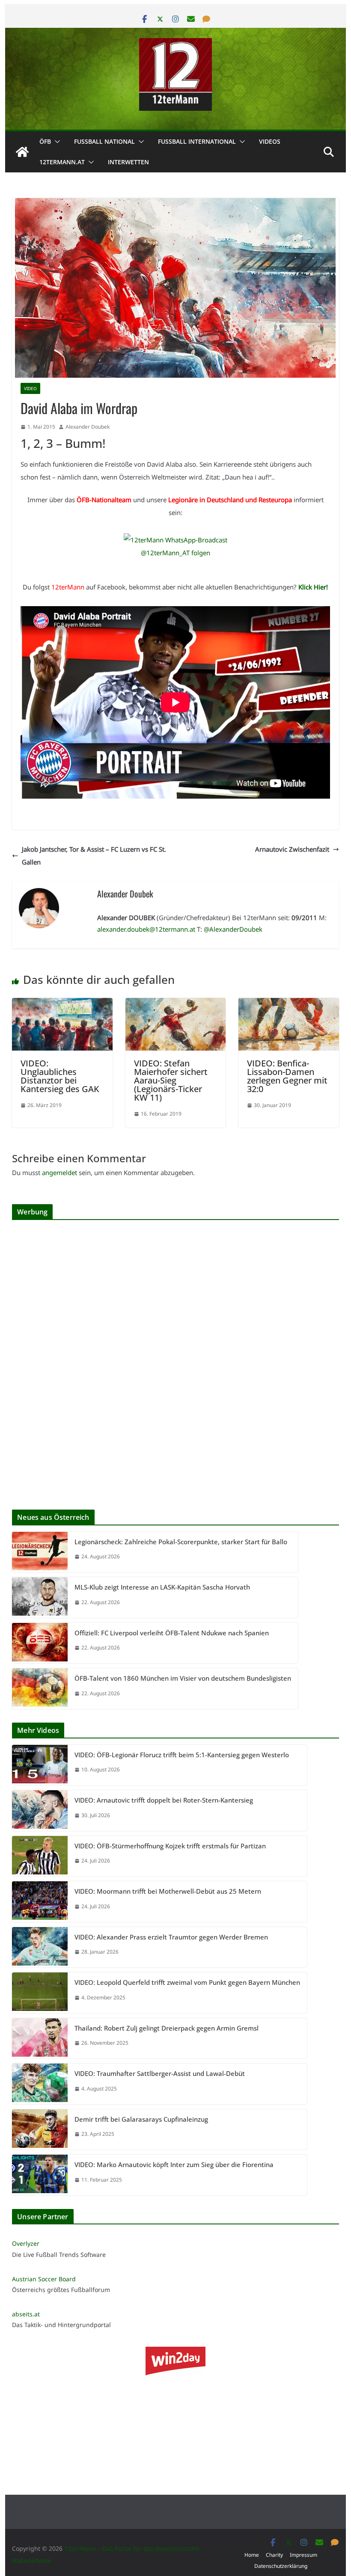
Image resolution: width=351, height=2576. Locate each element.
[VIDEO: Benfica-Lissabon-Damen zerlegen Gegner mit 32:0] (289, 1004)
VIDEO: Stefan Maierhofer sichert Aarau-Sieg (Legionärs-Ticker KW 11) (171, 1080)
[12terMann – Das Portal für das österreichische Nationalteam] (22, 152)
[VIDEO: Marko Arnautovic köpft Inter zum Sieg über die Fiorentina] (40, 2175)
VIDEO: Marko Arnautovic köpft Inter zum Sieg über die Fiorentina (174, 2164)
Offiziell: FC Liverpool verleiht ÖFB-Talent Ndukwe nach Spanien (172, 1633)
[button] (56, 142)
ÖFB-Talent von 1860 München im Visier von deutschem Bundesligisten (183, 1678)
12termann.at (62, 162)
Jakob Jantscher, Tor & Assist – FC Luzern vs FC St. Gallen (94, 856)
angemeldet (59, 1173)
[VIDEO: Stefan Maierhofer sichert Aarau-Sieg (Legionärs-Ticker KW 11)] (175, 1004)
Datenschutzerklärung (281, 2566)
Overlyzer (26, 2243)
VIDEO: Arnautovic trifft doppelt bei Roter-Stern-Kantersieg (164, 1800)
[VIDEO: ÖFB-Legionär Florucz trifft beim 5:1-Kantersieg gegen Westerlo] (40, 1765)
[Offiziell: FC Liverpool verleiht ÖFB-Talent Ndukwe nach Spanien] (40, 1643)
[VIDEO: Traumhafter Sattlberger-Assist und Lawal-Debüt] (40, 2084)
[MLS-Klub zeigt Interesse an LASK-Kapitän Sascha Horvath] (40, 1597)
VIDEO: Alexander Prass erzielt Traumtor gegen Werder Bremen (171, 1937)
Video (30, 388)
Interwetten (128, 162)
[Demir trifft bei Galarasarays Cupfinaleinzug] (40, 2130)
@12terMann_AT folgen (175, 553)
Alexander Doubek (88, 427)
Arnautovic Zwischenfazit (292, 849)
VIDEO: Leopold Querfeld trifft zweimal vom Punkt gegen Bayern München (187, 1982)
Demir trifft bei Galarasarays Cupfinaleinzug (141, 2119)
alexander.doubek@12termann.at (146, 929)
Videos (270, 141)
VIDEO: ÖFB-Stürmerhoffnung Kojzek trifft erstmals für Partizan (170, 1846)
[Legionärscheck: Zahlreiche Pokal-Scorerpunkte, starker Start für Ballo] (40, 1552)
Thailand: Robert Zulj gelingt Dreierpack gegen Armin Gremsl (167, 2028)
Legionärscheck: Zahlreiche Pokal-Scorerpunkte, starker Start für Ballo (181, 1542)
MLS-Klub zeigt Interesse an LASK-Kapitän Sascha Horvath (162, 1587)
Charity (274, 2555)
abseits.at (26, 2314)
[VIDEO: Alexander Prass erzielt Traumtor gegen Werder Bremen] (40, 1947)
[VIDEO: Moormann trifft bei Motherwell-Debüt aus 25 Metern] (40, 1902)
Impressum (303, 2555)
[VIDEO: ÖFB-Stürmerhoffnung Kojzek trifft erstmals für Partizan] (40, 1856)
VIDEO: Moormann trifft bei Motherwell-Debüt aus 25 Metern (168, 1891)
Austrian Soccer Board (44, 2279)
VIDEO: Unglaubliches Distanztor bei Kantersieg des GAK (60, 1076)
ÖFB (45, 141)
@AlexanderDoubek (233, 929)
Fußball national (104, 141)
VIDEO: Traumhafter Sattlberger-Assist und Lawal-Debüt (160, 2073)
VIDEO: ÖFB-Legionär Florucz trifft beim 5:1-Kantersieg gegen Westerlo (182, 1755)
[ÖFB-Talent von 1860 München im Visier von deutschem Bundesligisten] (40, 1689)
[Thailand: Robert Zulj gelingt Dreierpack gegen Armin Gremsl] (40, 2039)
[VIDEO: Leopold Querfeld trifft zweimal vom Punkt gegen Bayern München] (40, 1993)
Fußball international (197, 141)
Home (252, 2555)
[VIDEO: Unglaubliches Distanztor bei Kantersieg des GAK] (62, 1004)
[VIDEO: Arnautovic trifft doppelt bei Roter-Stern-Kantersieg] (40, 1811)
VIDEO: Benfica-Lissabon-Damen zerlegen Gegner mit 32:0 (287, 1076)
